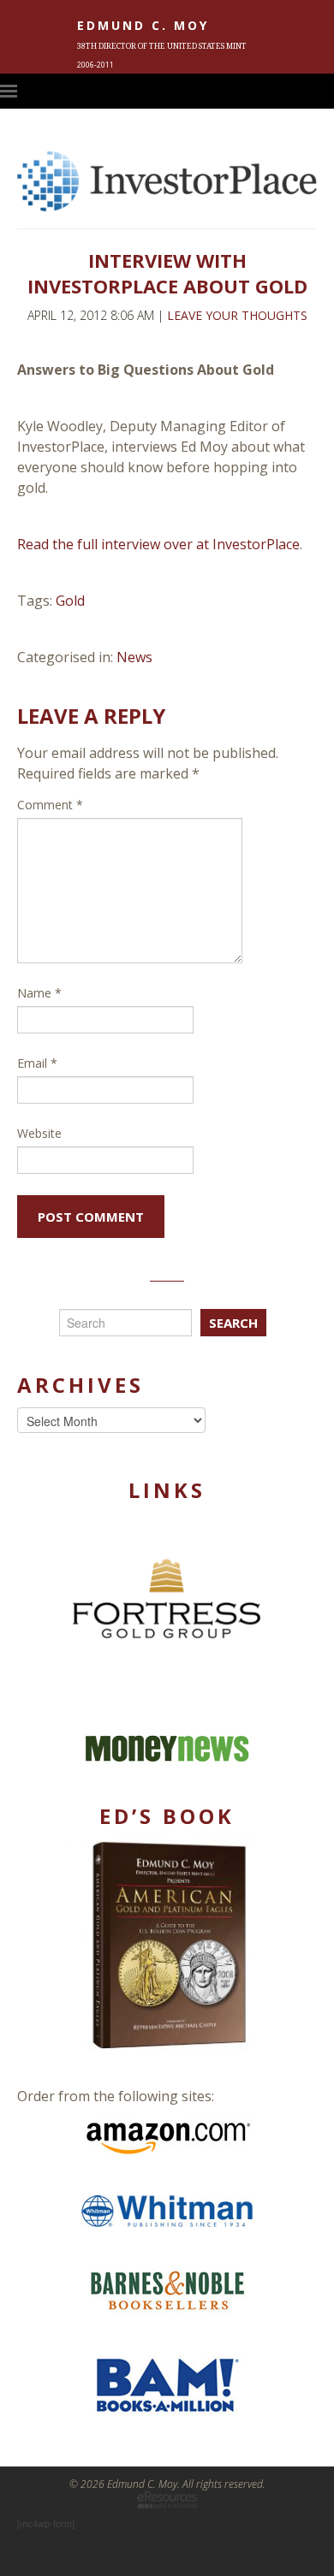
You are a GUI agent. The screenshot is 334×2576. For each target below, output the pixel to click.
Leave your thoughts (237, 315)
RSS (325, 91)
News (134, 657)
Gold (70, 601)
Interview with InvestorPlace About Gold (167, 273)
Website (39, 1133)
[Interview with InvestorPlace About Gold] (167, 205)
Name (39, 993)
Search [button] (233, 1323)
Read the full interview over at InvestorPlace (158, 544)
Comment (50, 805)
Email (37, 1063)
